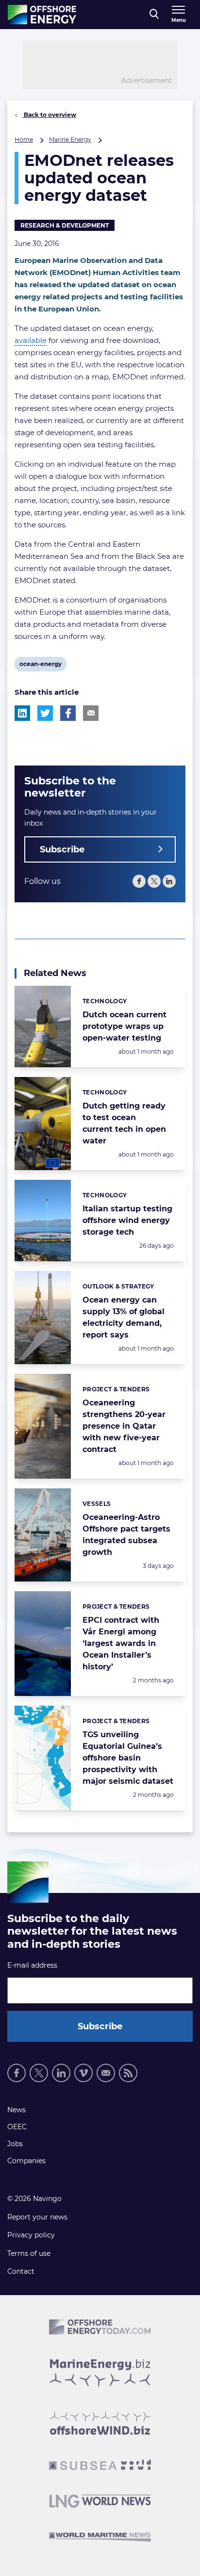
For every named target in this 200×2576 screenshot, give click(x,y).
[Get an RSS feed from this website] (128, 2073)
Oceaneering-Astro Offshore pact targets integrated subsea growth (126, 1535)
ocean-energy (40, 666)
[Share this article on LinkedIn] (22, 713)
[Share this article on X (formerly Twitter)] (45, 713)
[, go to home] (42, 15)
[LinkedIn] (169, 881)
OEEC (17, 2127)
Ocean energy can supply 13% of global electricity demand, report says (124, 1317)
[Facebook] (139, 881)
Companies (26, 2161)
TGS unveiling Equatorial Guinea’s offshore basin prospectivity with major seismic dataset (128, 1758)
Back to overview (49, 115)
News (17, 2110)
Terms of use (29, 2253)
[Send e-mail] (106, 2073)
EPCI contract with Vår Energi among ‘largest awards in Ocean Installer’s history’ (121, 1643)
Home (24, 139)
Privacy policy (31, 2235)
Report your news (37, 2217)
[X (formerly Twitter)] (154, 881)
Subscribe (62, 849)
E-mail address (32, 1965)
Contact (21, 2271)
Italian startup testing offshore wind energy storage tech (127, 1220)
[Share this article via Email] (91, 713)
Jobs (15, 2144)
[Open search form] (154, 15)
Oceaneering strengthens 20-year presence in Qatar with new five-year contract (124, 1426)
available (31, 340)
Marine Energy (70, 139)
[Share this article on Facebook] (68, 713)
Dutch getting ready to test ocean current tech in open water (124, 1123)
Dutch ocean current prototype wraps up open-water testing (125, 1026)
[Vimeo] (83, 2073)
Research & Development (65, 225)
